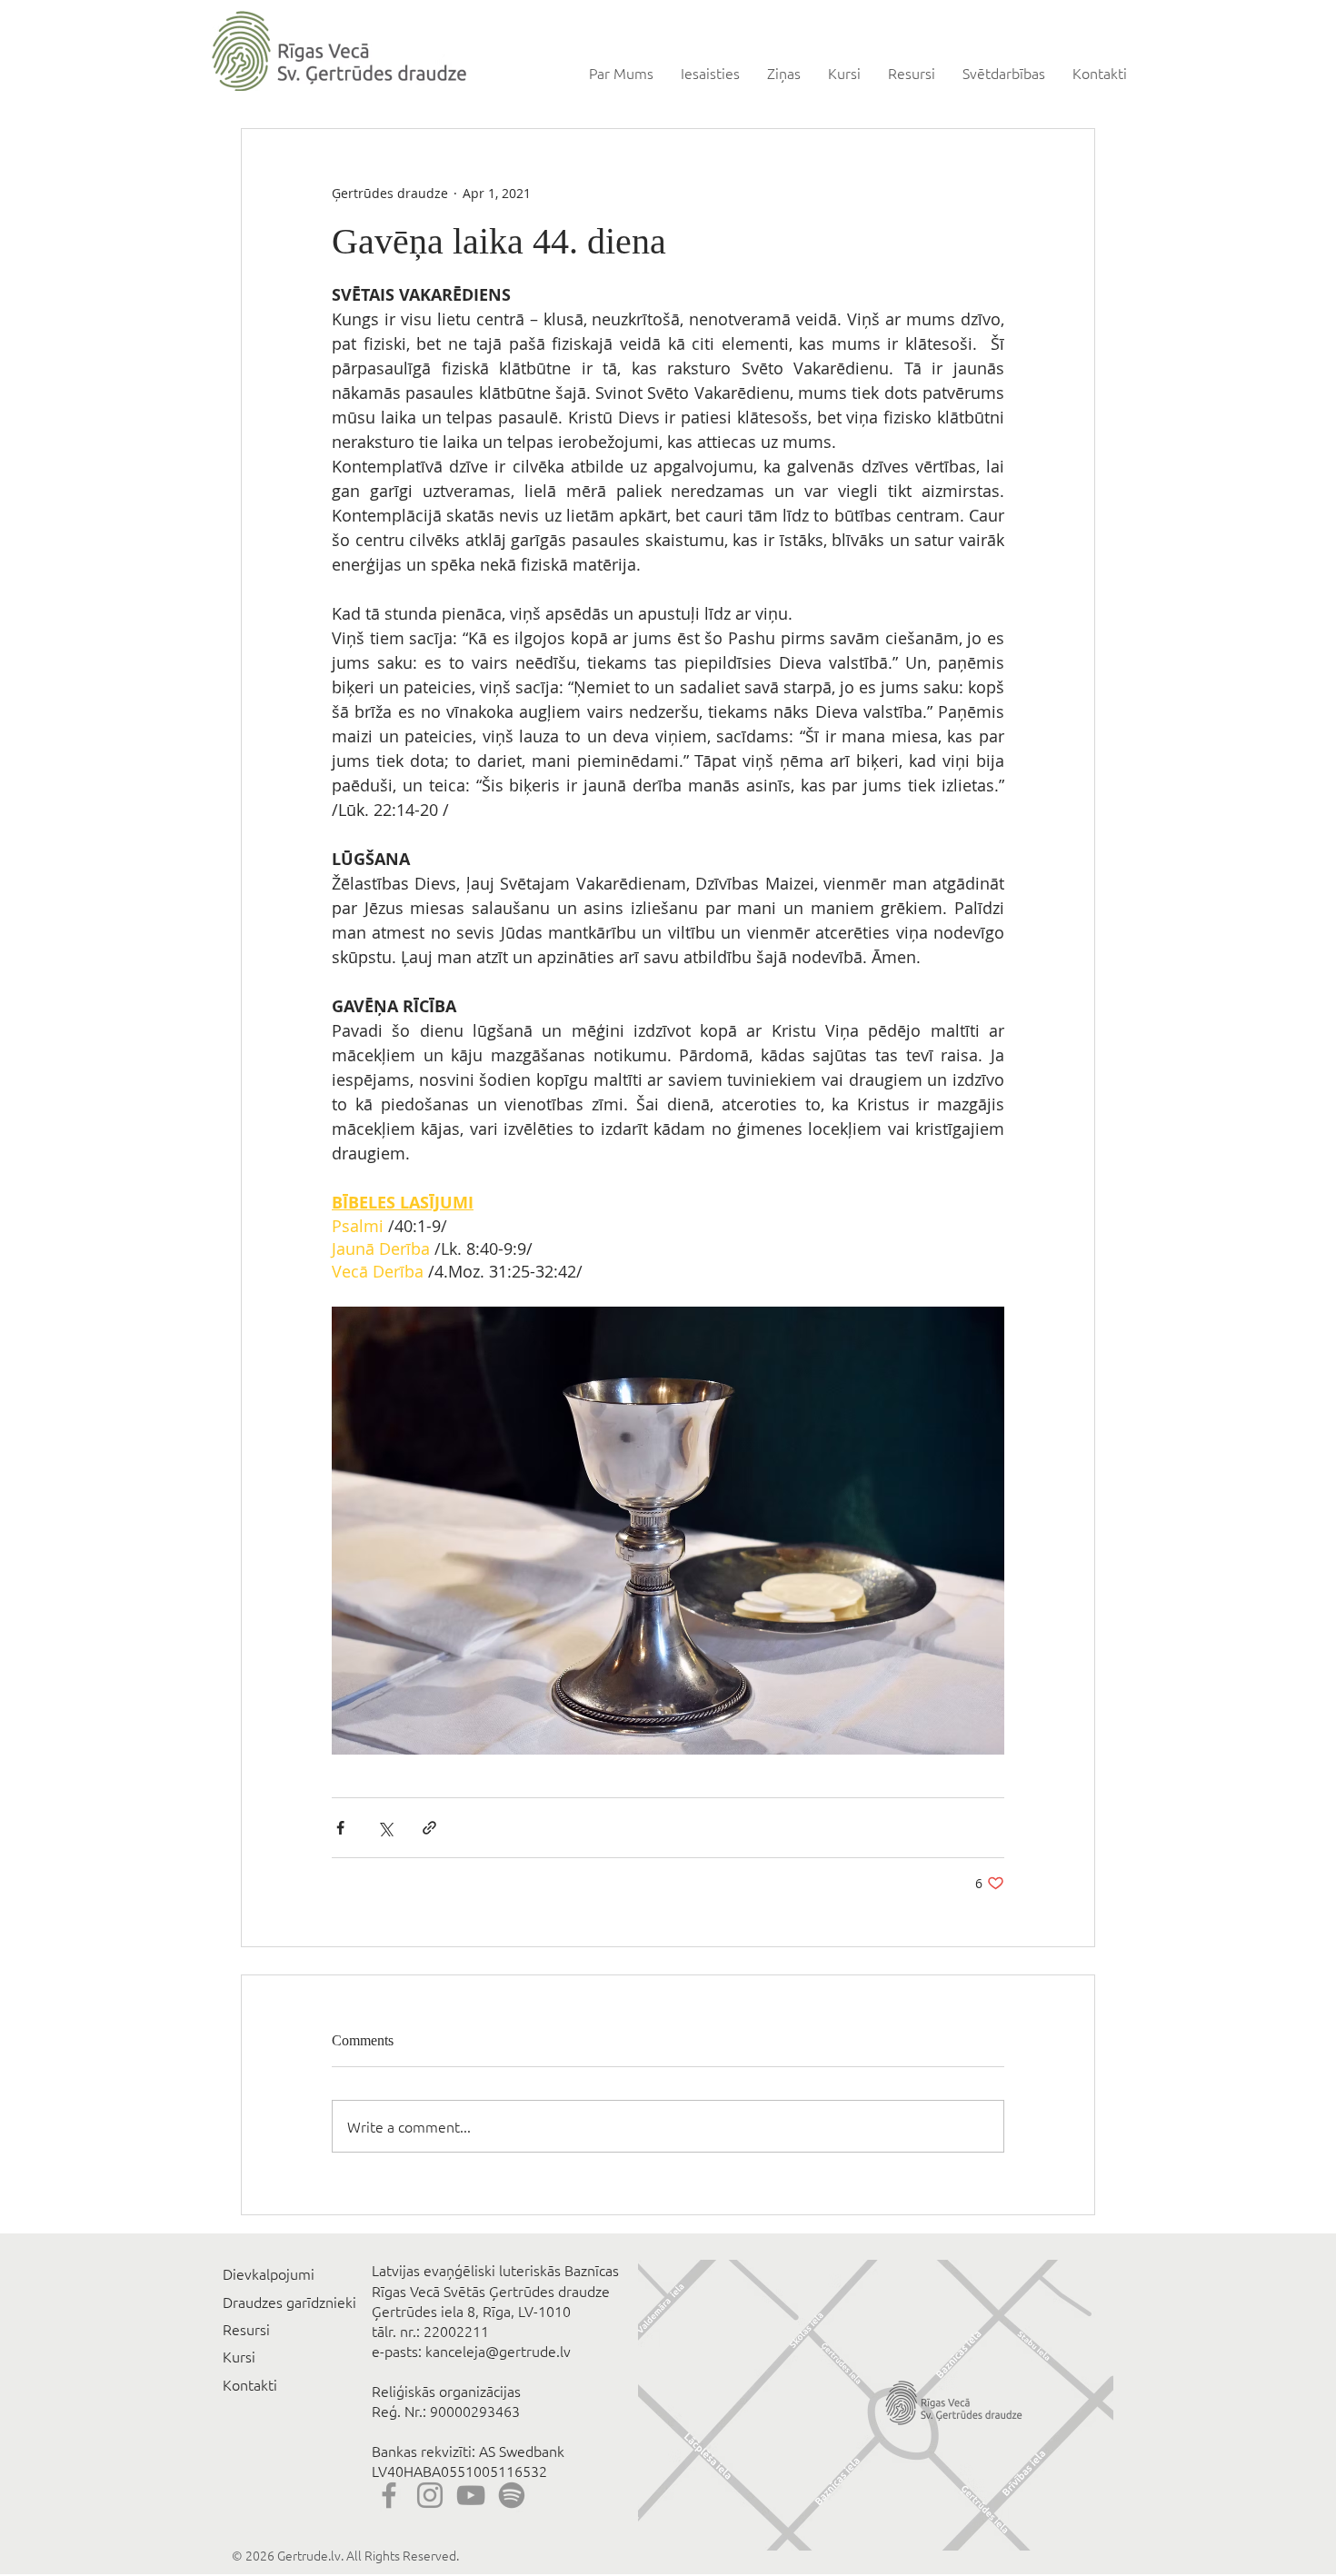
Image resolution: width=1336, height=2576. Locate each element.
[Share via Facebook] (340, 1828)
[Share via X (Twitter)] (385, 1828)
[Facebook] (389, 2495)
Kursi (239, 2356)
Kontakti (250, 2384)
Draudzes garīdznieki (289, 2302)
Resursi (246, 2329)
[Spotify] (512, 2495)
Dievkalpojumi (269, 2273)
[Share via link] (429, 1828)
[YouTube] (471, 2495)
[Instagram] (430, 2495)
